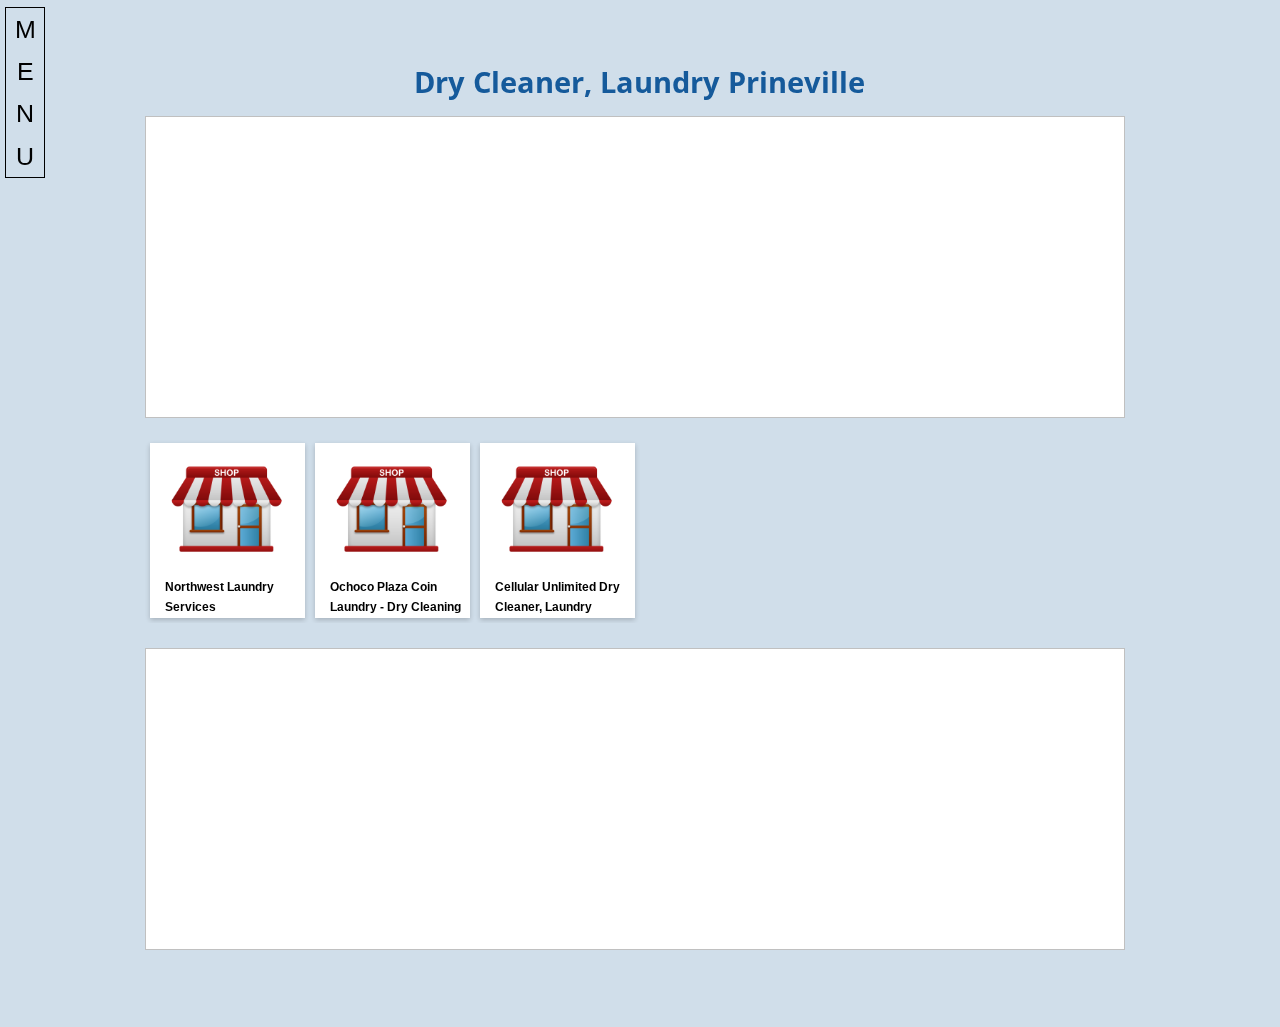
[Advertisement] (635, 267)
